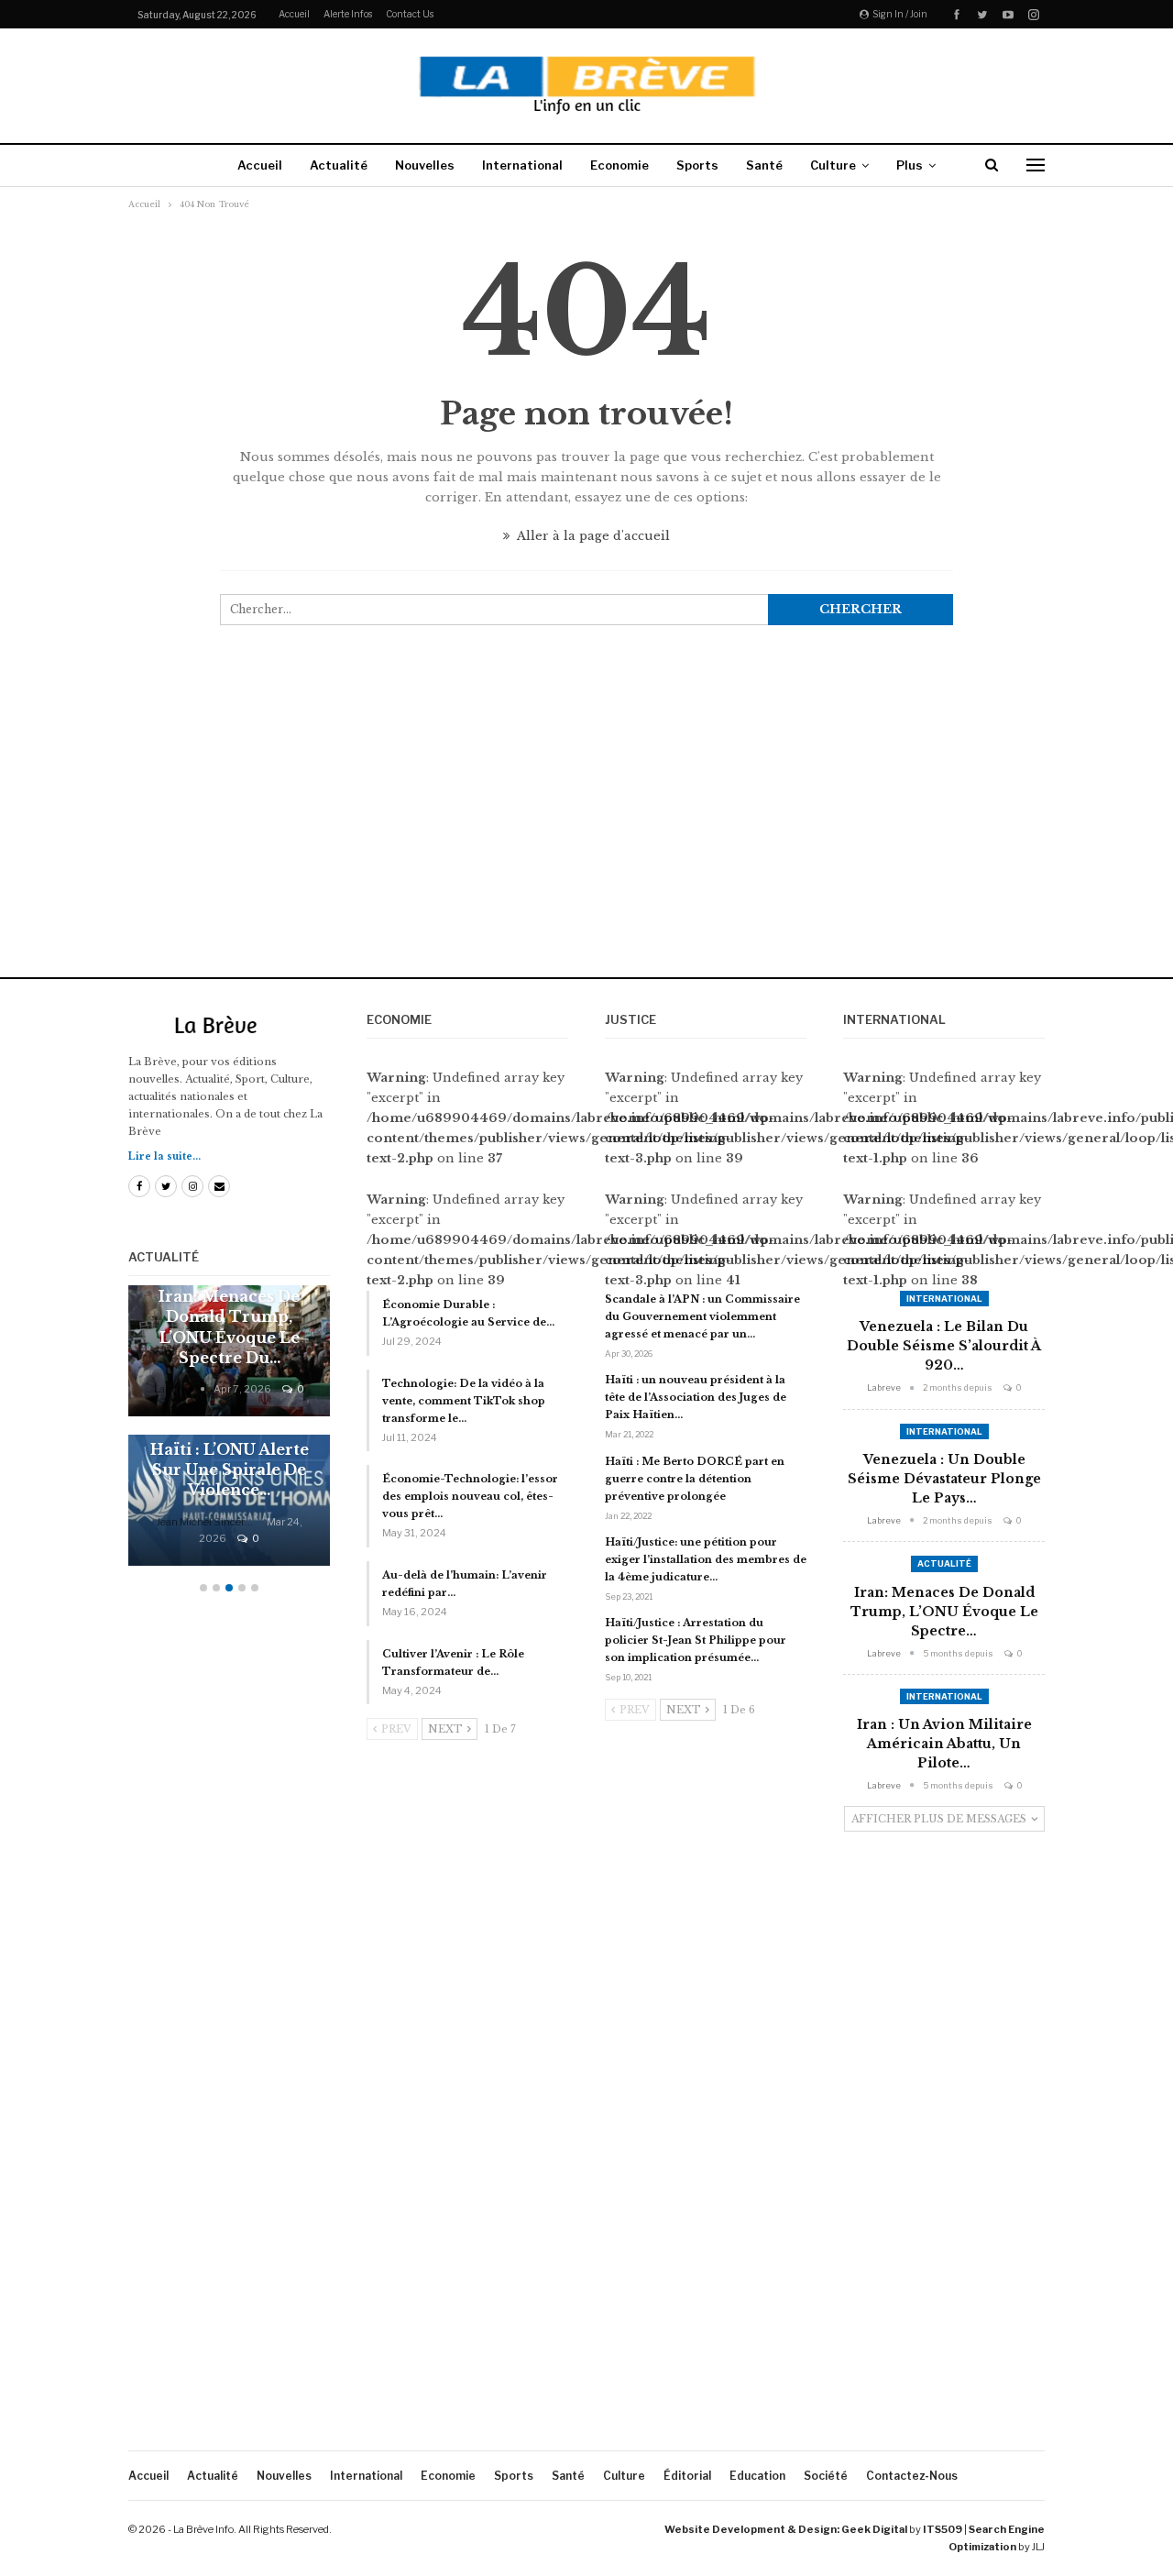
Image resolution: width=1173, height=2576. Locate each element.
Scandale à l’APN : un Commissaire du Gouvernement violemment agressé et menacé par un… (702, 1316)
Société (826, 2476)
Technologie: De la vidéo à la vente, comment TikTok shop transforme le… (464, 1401)
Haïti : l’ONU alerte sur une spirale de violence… (230, 1470)
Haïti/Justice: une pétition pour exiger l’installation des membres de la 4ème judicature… (706, 1559)
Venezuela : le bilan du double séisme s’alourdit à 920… (944, 1346)
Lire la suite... (164, 1156)
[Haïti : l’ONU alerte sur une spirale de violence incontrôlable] (229, 1500)
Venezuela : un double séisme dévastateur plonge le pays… (944, 1479)
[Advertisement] (586, 818)
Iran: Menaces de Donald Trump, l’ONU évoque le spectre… (944, 1612)
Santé (764, 165)
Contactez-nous (912, 2476)
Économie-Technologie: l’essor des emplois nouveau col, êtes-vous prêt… (470, 1496)
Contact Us (410, 14)
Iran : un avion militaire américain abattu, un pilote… (944, 1744)
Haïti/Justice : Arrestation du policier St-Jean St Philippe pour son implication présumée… (696, 1640)
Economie (619, 165)
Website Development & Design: (752, 2529)
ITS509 (943, 2529)
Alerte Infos (348, 14)
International (522, 165)
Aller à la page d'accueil (592, 536)
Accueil (294, 14)
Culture (833, 165)
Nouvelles (425, 165)
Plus (910, 165)
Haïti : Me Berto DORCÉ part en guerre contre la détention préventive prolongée (695, 1479)
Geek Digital (874, 2529)
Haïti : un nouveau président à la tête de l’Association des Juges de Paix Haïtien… (696, 1397)
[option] (229, 1435)
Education (757, 2476)
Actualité (339, 165)
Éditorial (687, 2476)
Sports (697, 165)
